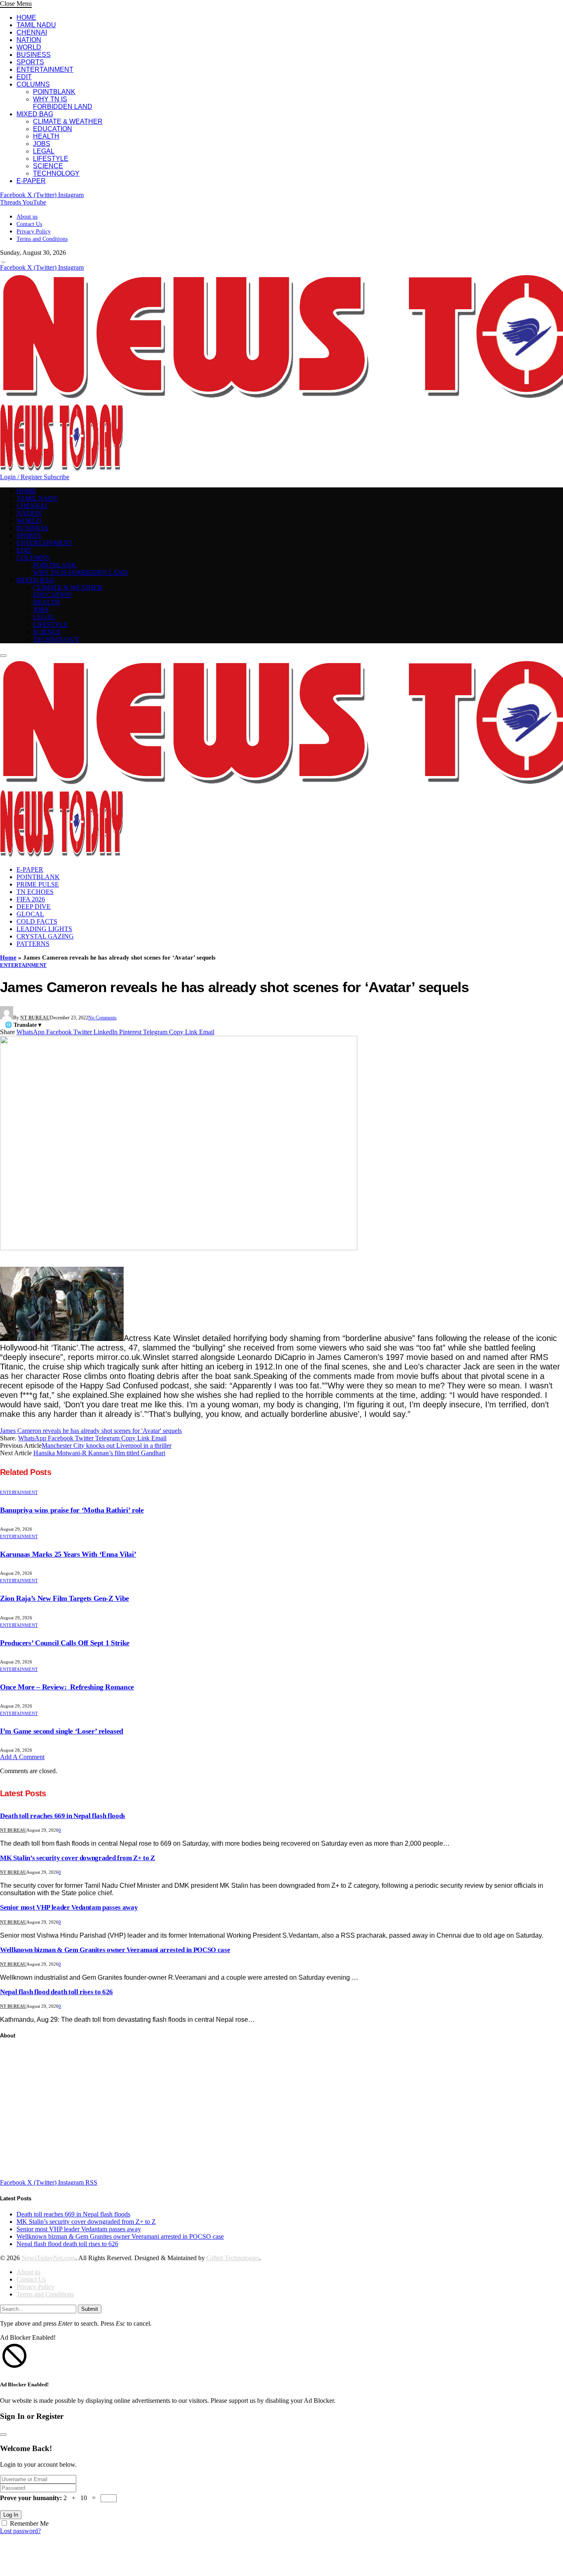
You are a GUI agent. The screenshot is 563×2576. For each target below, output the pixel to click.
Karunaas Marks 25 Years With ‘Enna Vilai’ (68, 1554)
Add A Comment (22, 1757)
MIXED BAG (35, 114)
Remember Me (29, 2523)
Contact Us (29, 224)
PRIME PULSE (38, 884)
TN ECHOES (35, 892)
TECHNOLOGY (56, 173)
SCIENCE (48, 166)
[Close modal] (3, 2435)
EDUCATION (53, 129)
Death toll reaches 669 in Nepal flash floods (63, 1816)
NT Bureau (35, 1018)
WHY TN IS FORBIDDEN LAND (63, 103)
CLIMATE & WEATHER (68, 121)
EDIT (24, 77)
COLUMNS (33, 84)
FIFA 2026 (31, 899)
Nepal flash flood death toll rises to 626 (56, 1992)
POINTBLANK (54, 92)
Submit (90, 2309)
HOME (26, 18)
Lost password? (20, 2531)
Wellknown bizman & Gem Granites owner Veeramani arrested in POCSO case (115, 1950)
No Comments (102, 1018)
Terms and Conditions (42, 239)
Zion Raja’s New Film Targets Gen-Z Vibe (65, 1598)
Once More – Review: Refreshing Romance (67, 1687)
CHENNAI (32, 32)
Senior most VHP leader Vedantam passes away (69, 1907)
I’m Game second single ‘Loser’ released (62, 1731)
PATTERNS (33, 944)
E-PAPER (31, 181)
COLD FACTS (37, 921)
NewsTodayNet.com (48, 2258)
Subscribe (56, 477)
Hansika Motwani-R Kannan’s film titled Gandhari (99, 1453)
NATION (29, 40)
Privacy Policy (34, 232)
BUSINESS (34, 55)
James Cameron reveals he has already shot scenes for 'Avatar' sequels (91, 1431)
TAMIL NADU (36, 25)
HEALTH (46, 136)
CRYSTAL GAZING (45, 936)
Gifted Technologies (233, 2258)
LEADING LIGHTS (44, 929)
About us (27, 217)
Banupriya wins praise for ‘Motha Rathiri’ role (72, 1510)
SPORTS (30, 62)
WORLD (29, 47)
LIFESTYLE (51, 159)
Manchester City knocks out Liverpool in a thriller (107, 1446)
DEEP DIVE (34, 907)
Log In (11, 2515)
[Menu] (3, 262)
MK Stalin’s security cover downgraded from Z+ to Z (77, 1858)
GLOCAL (30, 914)
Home (8, 957)
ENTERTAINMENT (45, 69)
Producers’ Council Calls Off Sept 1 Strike (65, 1643)
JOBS (42, 144)
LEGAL (44, 151)
